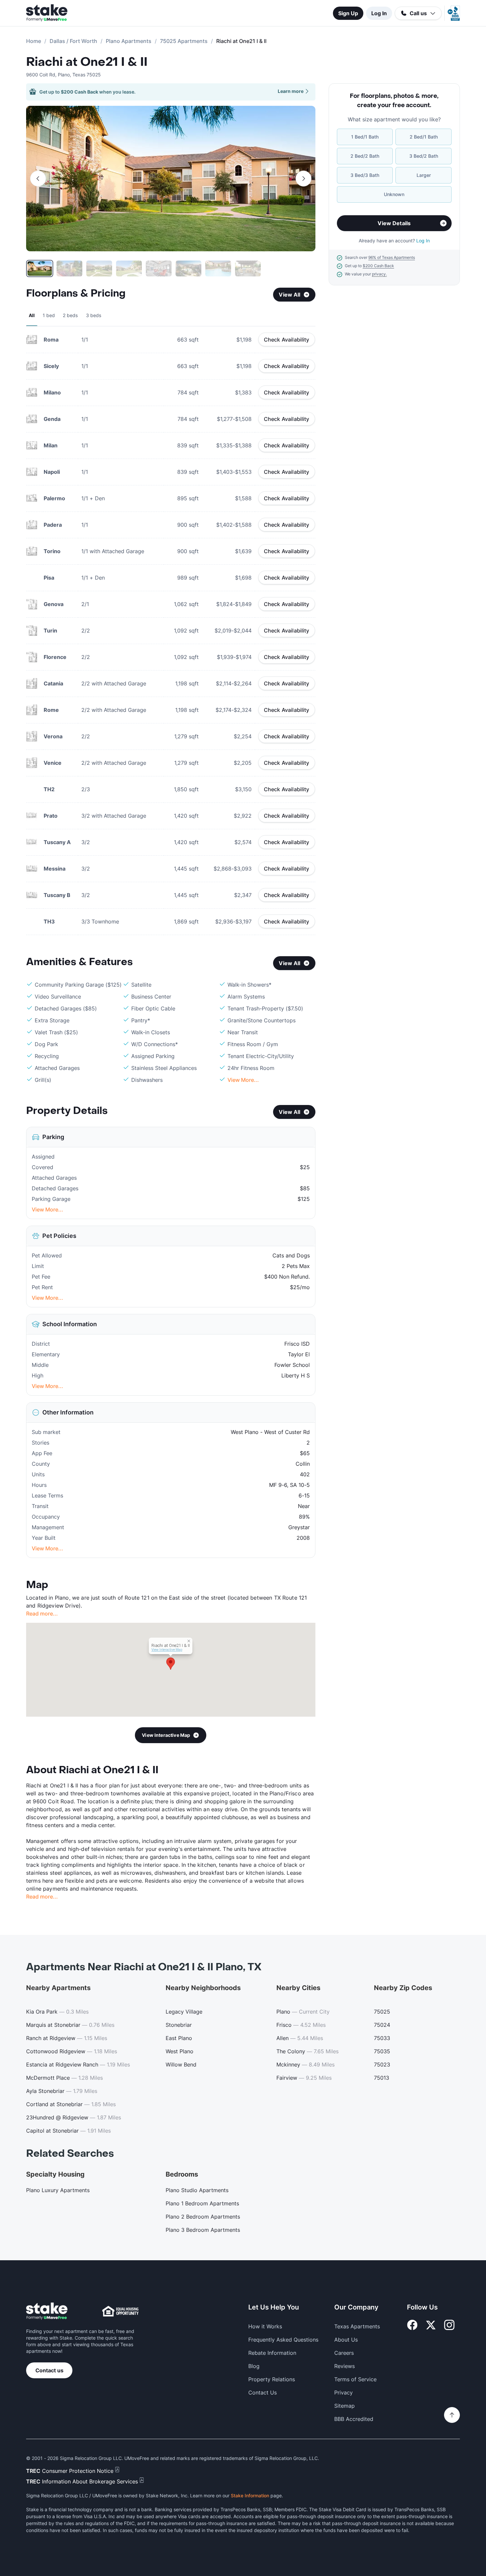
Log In (379, 13)
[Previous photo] (38, 179)
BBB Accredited (354, 2419)
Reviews (344, 2366)
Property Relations (272, 2379)
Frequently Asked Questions (283, 2340)
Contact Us (263, 2392)
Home (34, 41)
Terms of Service (355, 2379)
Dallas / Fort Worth (73, 41)
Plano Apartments (129, 41)
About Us (346, 2340)
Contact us (49, 2370)
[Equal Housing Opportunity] (120, 2311)
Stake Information (250, 2495)
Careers (344, 2353)
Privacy (344, 2392)
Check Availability (287, 340)
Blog (254, 2366)
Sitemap (344, 2406)
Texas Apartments (357, 2326)
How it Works (265, 2326)
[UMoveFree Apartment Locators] (47, 2311)
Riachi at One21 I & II (87, 62)
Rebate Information (272, 2353)
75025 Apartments (184, 41)
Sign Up (348, 13)
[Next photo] (304, 179)
